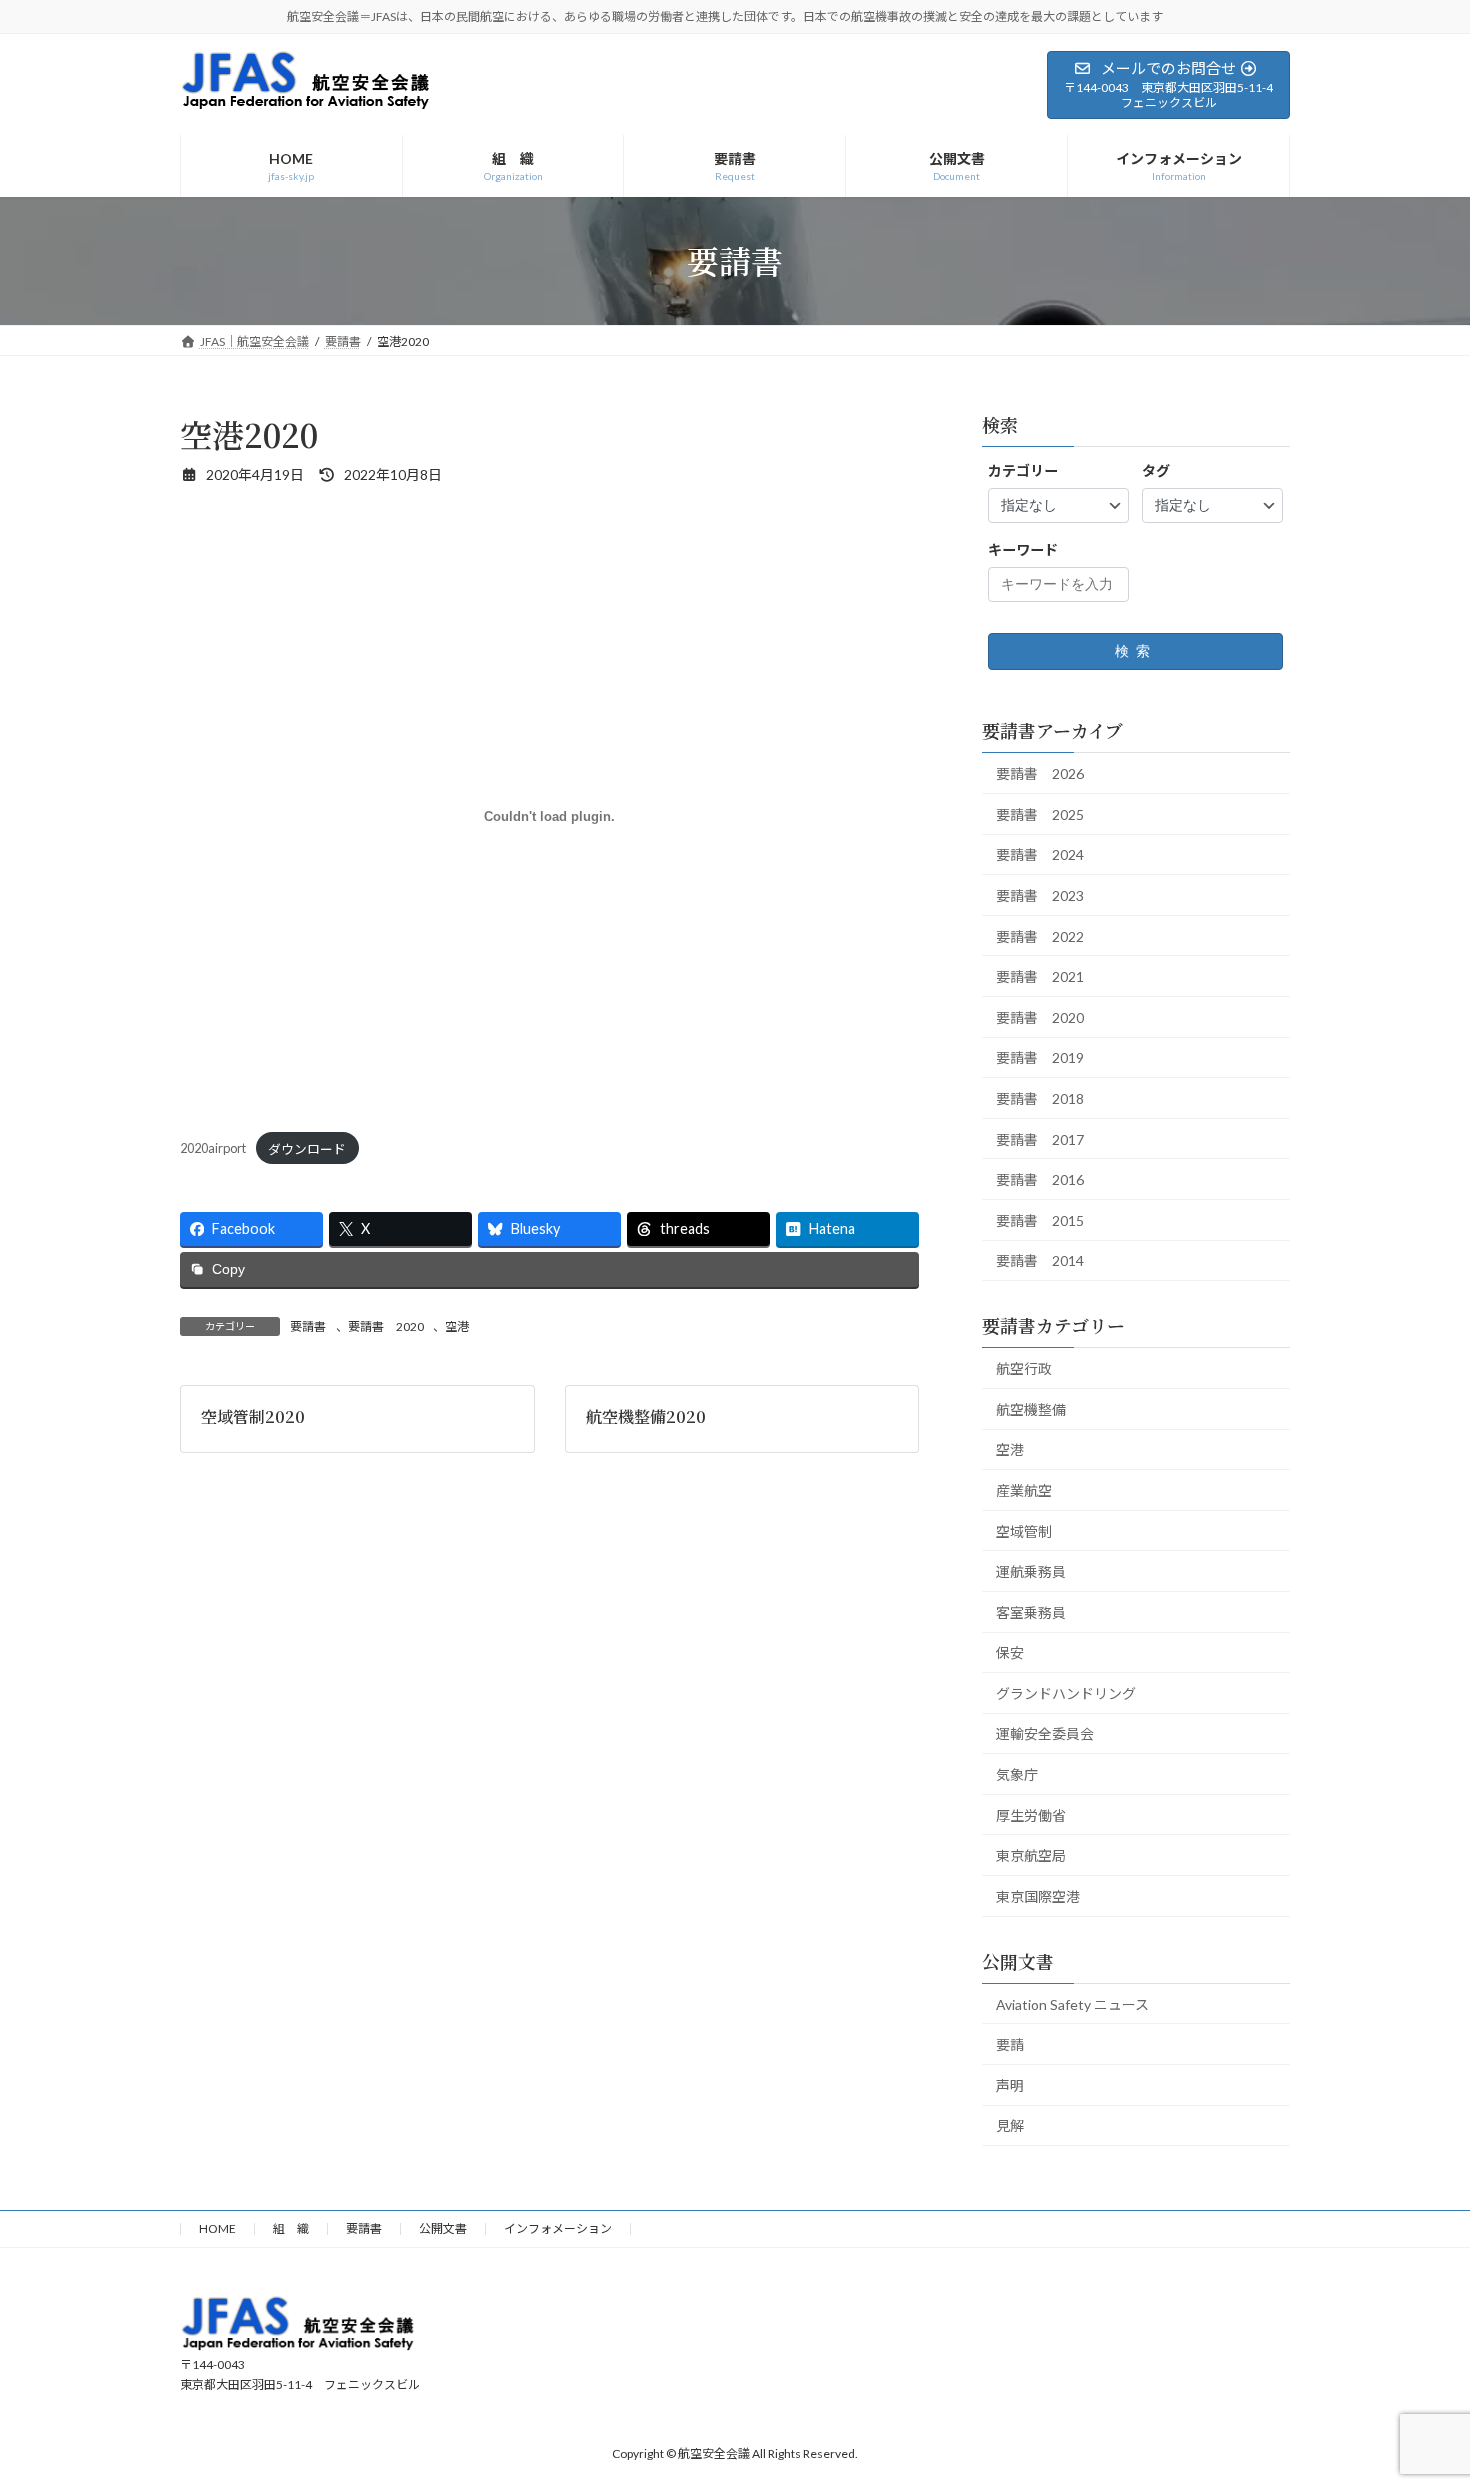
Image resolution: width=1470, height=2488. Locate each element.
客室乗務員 (1031, 1611)
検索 (1136, 651)
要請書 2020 (386, 1326)
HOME (217, 2228)
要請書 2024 (1040, 854)
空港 (457, 1326)
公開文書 (443, 2228)
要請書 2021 (1040, 976)
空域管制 (1024, 1530)
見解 (1010, 2125)
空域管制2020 (253, 1416)
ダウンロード (307, 1149)
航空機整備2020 (646, 1416)
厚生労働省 (1031, 1814)
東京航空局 (1031, 1855)
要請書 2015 (1040, 1219)
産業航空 (1024, 1489)
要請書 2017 (1040, 1138)
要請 (1010, 2044)
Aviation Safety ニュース (1072, 2003)
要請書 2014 (1040, 1260)
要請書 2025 (1040, 813)
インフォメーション (558, 2228)
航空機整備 (1031, 1408)
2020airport (213, 1149)
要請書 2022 (1040, 935)
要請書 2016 (1040, 1179)
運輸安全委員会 (1045, 1733)
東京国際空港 (1038, 1895)
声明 (1010, 2084)
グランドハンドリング (1066, 1692)
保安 (1010, 1652)
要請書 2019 (1040, 1057)
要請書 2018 (1040, 1098)
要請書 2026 (1040, 773)
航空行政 (1024, 1368)
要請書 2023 (1040, 895)
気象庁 (1017, 1774)
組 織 (291, 2228)
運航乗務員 (1031, 1571)
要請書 (308, 1326)
